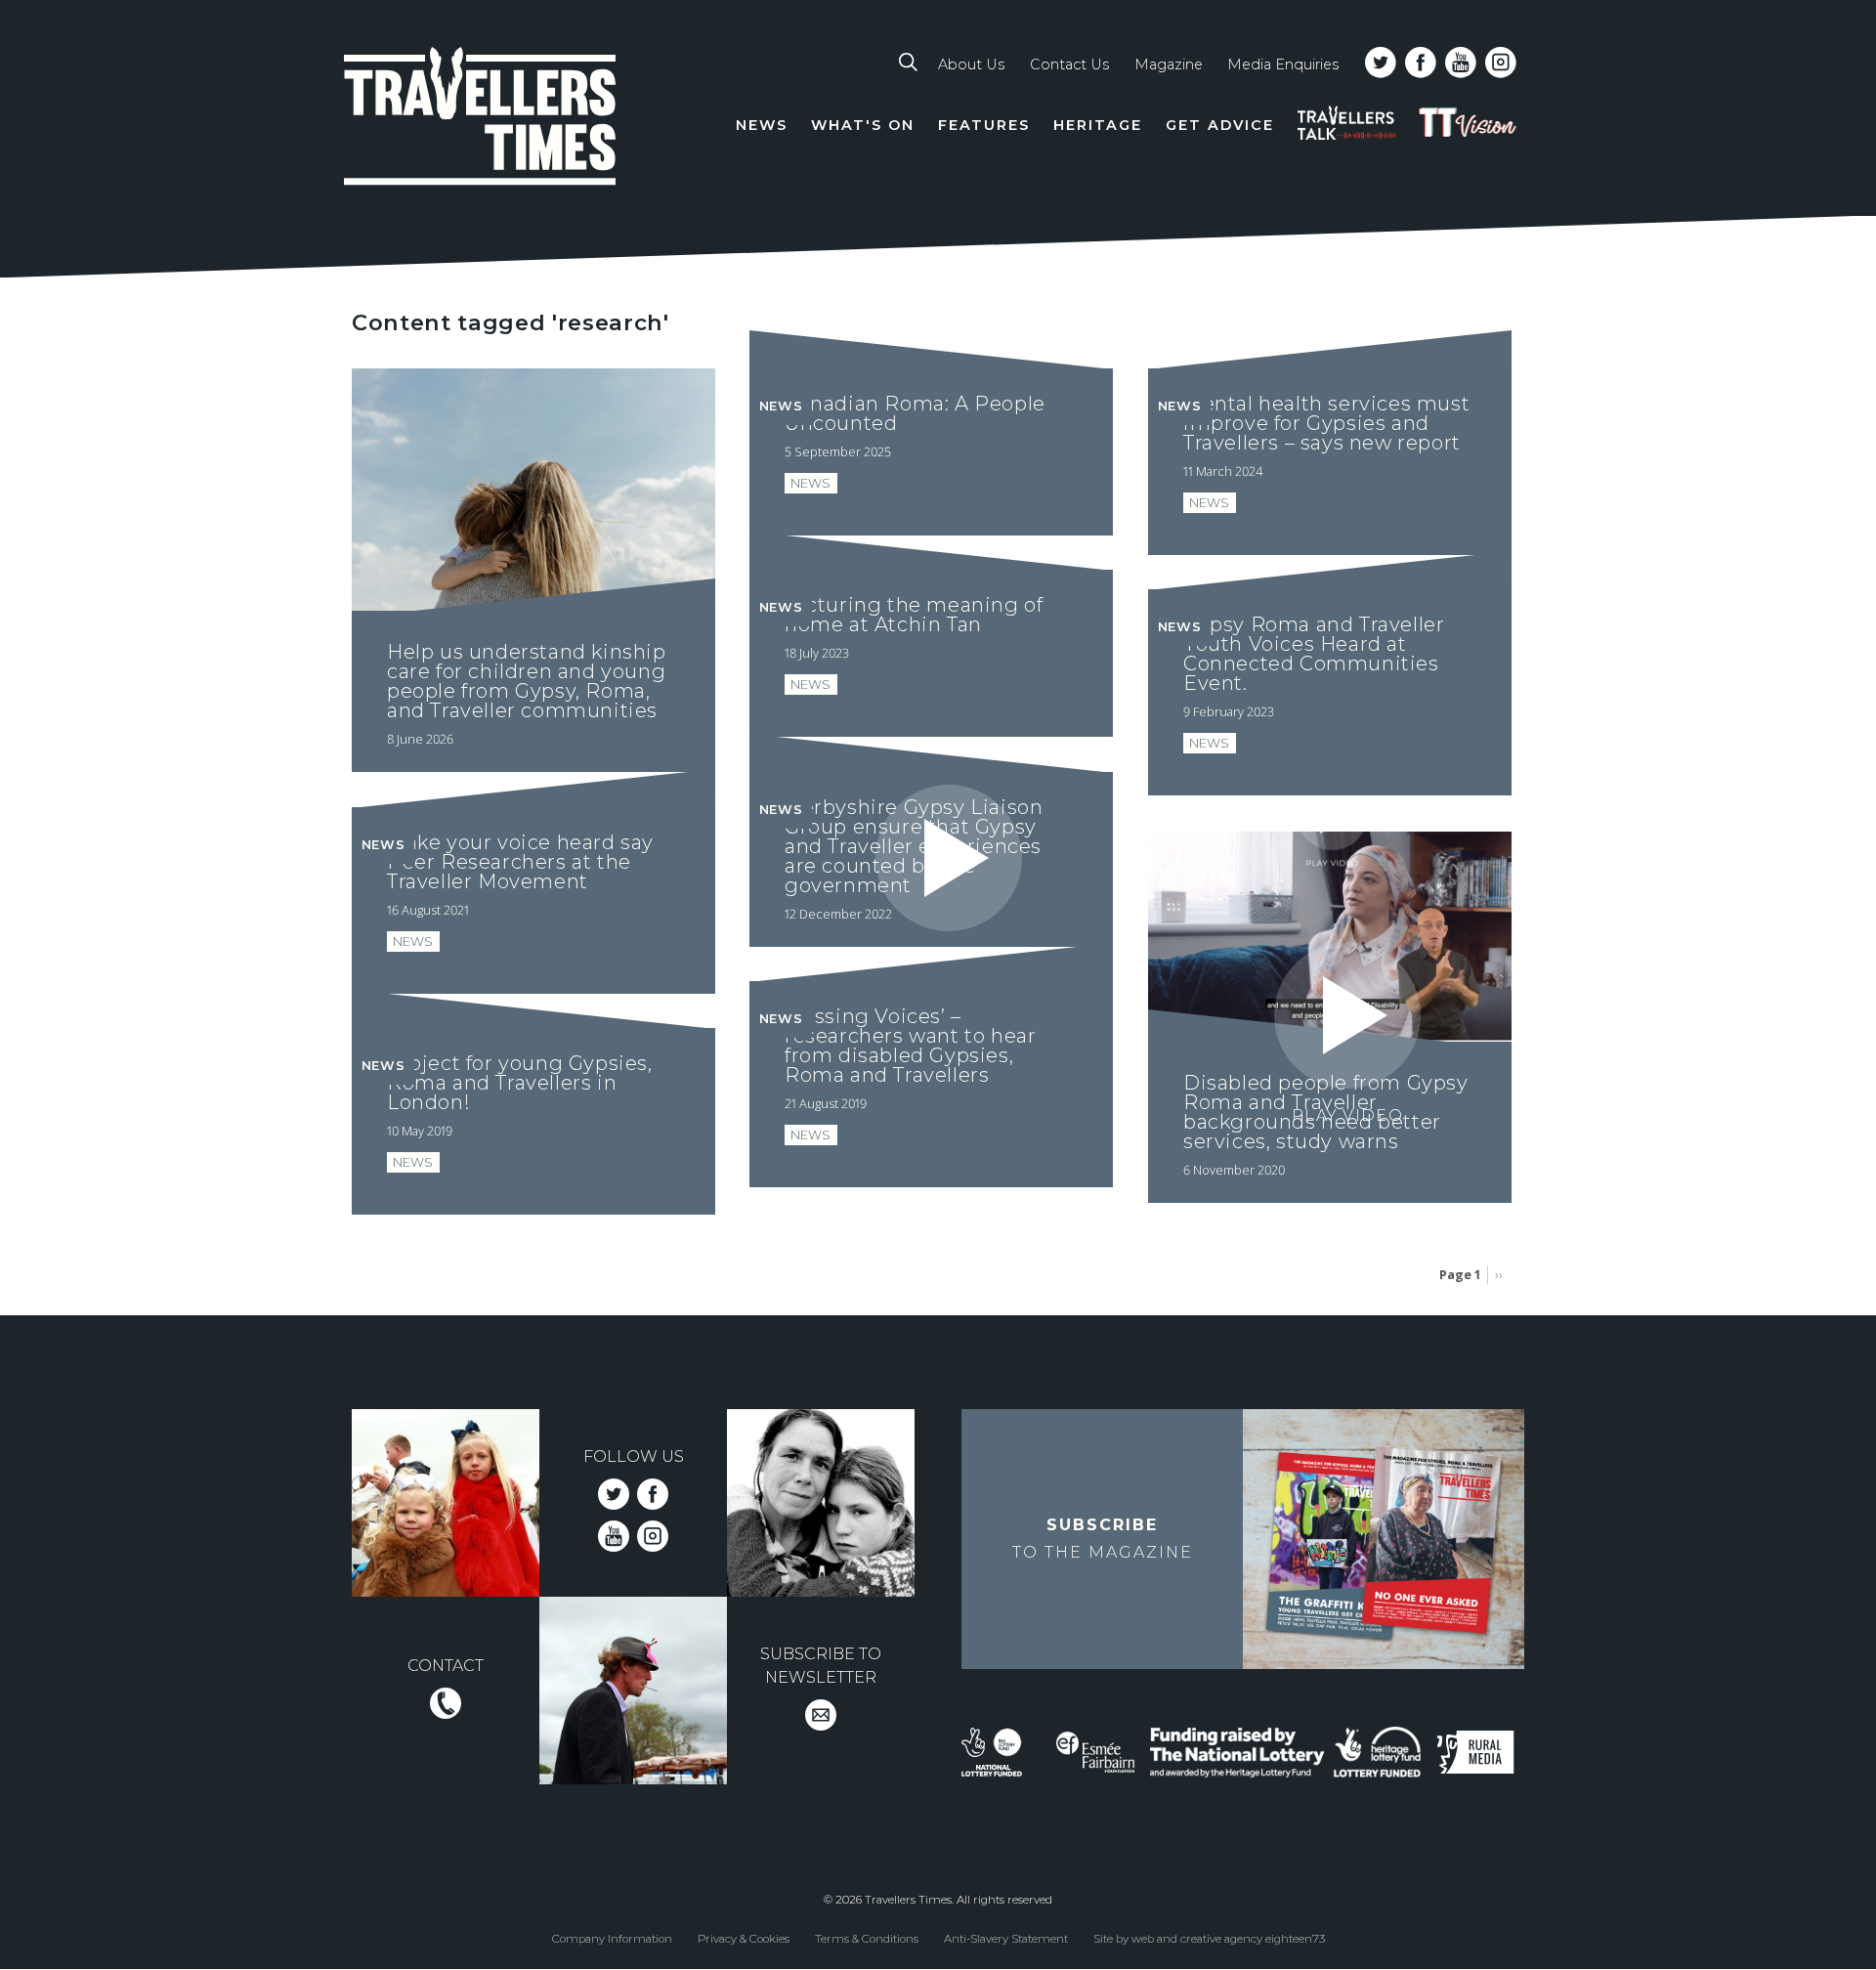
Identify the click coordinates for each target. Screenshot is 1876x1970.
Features (984, 125)
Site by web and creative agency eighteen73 (1209, 1939)
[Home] (481, 120)
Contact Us (1069, 64)
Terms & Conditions (867, 1939)
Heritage (1098, 125)
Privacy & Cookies (744, 1939)
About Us (971, 64)
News (762, 125)
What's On (863, 125)
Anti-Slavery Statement (1006, 1939)
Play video (949, 958)
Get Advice (1220, 125)
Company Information (612, 1939)
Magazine (1169, 64)
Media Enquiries (1283, 64)
